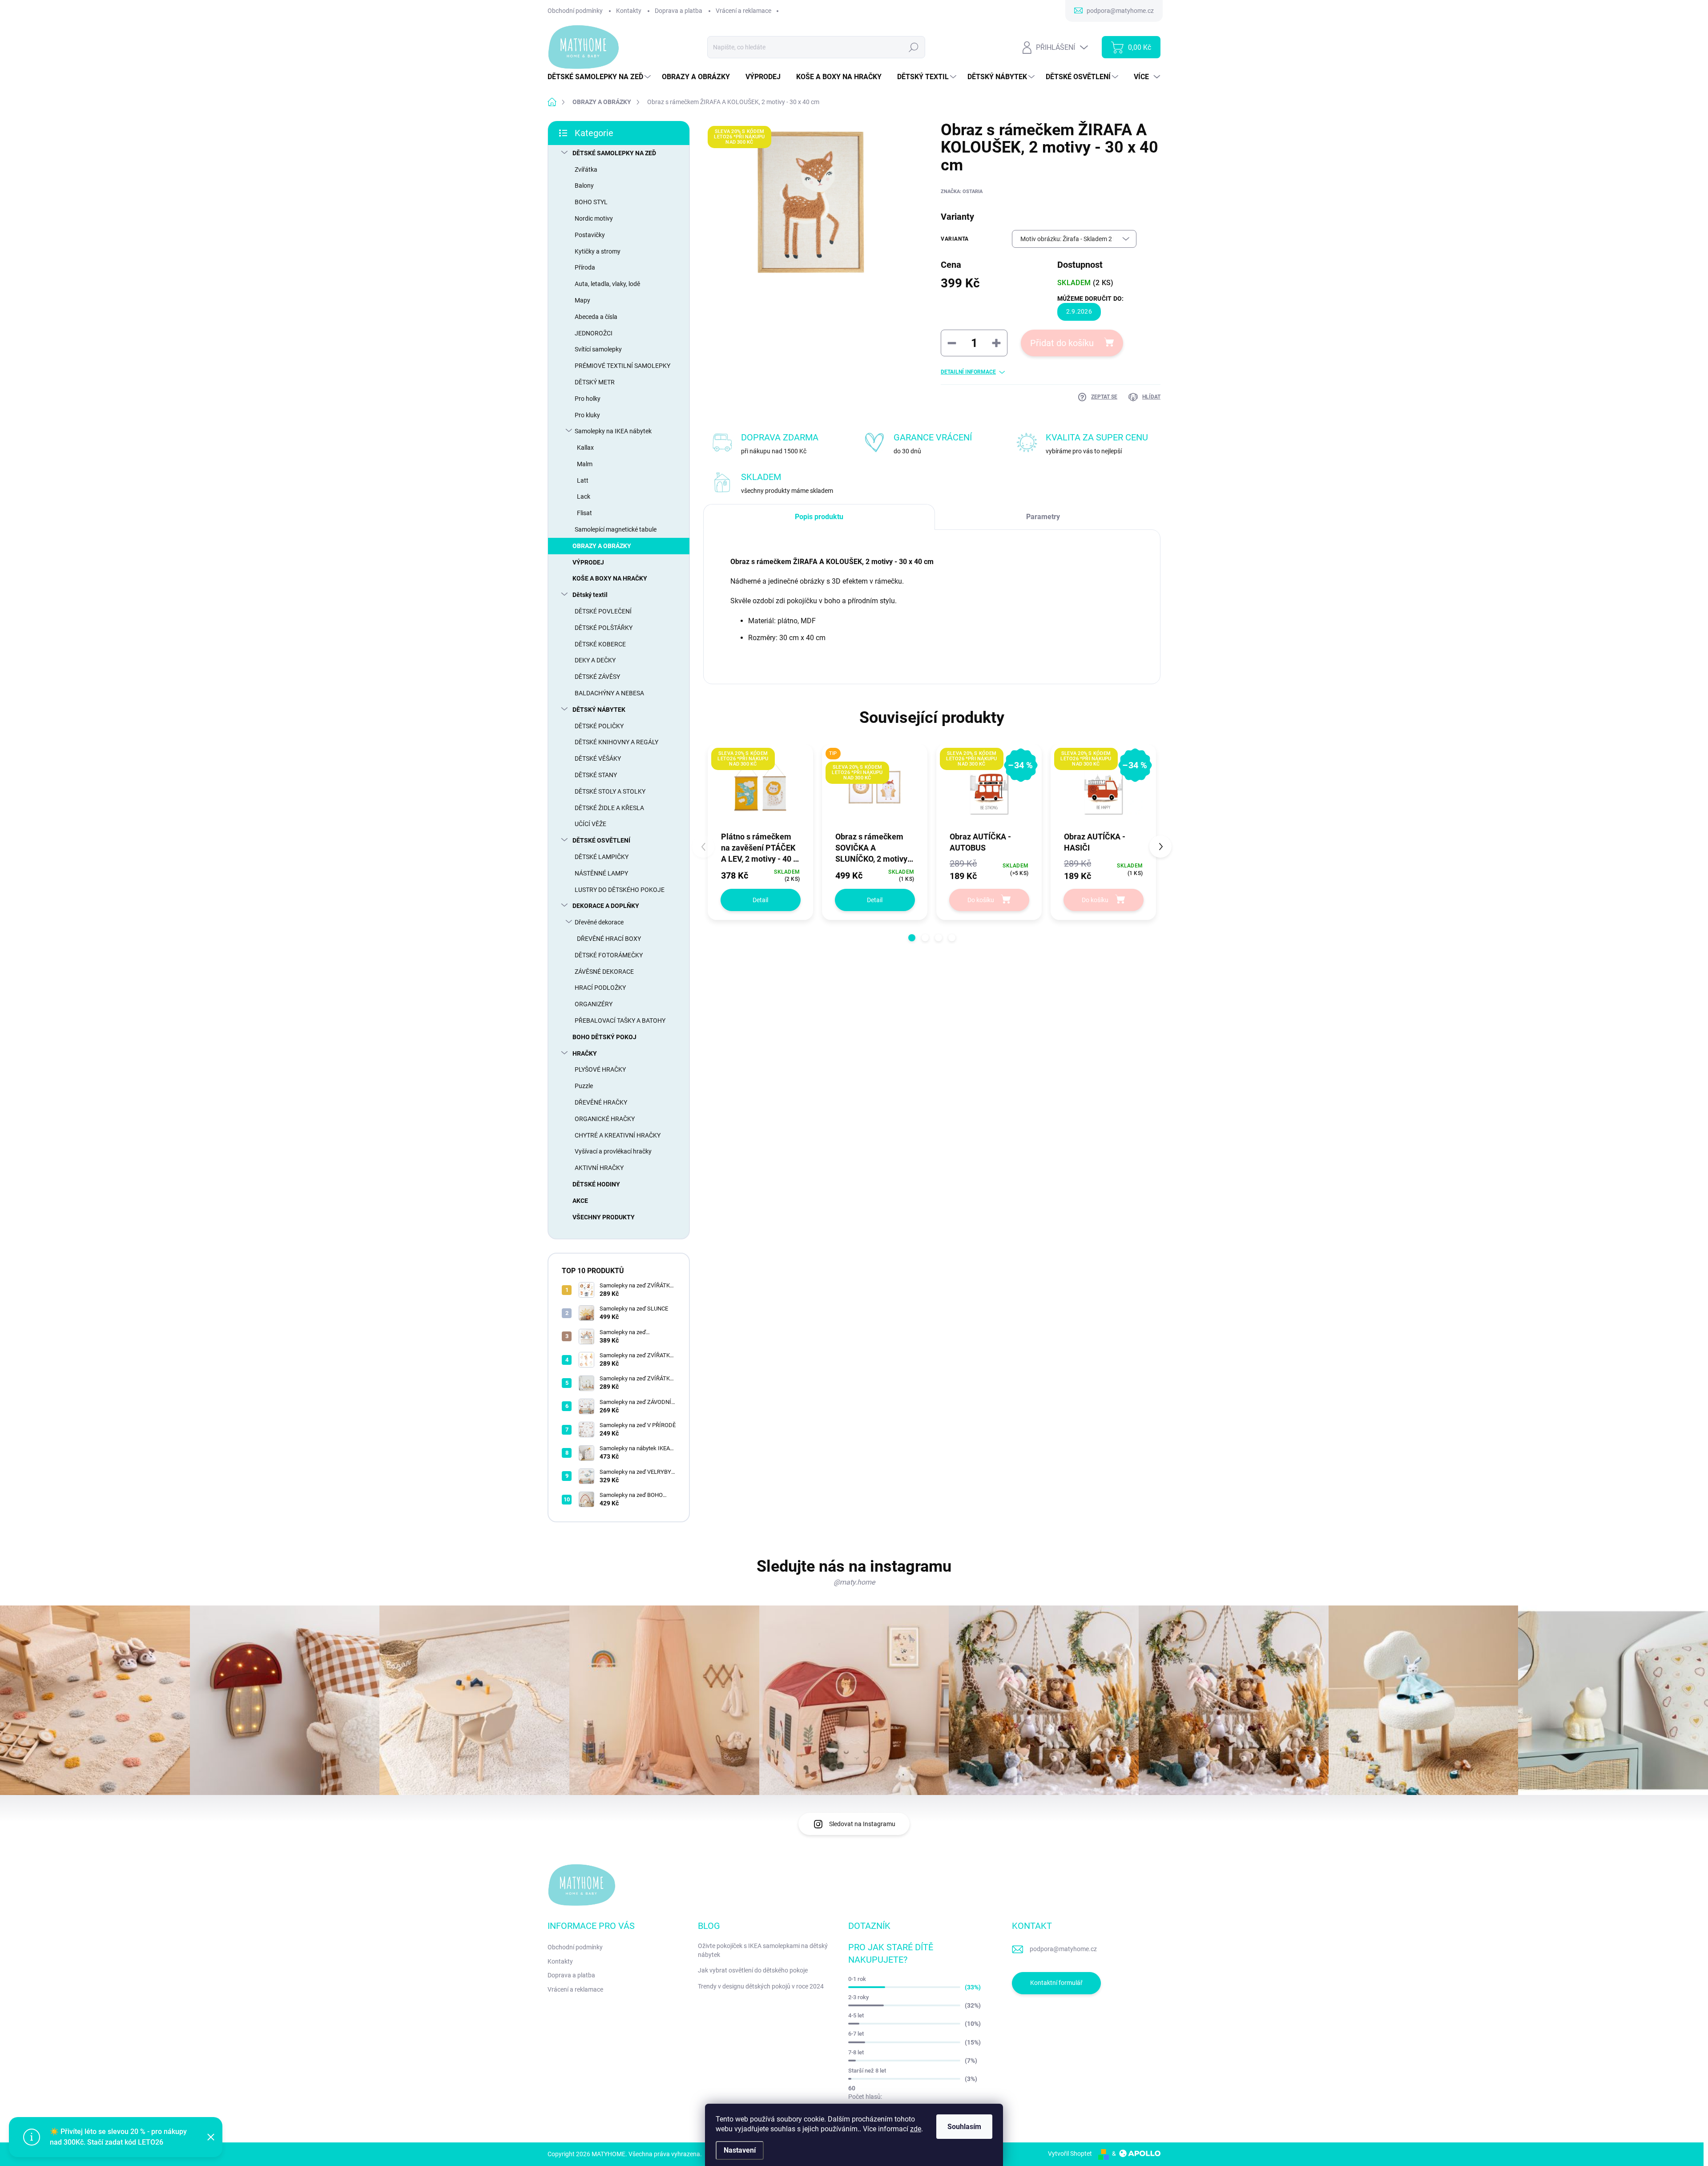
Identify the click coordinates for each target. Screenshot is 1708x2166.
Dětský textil (590, 595)
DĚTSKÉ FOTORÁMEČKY (609, 955)
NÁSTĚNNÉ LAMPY (601, 873)
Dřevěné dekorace (599, 922)
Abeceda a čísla (596, 317)
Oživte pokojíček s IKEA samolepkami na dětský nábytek (763, 1950)
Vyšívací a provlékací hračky (613, 1151)
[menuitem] (600, 77)
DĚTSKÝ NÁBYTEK (599, 710)
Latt (583, 480)
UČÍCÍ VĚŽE (590, 824)
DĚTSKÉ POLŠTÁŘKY (604, 628)
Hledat (914, 47)
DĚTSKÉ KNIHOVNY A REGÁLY (616, 742)
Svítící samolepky (598, 349)
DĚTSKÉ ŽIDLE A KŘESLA (609, 808)
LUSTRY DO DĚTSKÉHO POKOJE (620, 890)
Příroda (585, 267)
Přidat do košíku (1062, 343)
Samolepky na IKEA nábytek (613, 431)
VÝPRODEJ (588, 562)
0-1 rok (857, 1979)
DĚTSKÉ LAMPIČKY (602, 857)
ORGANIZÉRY (594, 1004)
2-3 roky (858, 1997)
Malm (585, 464)
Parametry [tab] (1043, 517)
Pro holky (588, 399)
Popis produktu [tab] (819, 517)
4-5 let (856, 2015)
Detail (760, 900)
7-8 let (856, 2052)
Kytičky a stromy (598, 251)
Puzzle (584, 1086)
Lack (584, 496)
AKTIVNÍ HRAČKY (599, 1168)
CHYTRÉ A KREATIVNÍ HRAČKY (618, 1135)
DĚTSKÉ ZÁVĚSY (597, 677)
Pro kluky (587, 415)
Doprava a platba (679, 11)
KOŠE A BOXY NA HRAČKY (610, 578)
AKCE (580, 1201)
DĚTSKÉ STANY (596, 775)
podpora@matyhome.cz (1063, 1949)
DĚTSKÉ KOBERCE (600, 644)
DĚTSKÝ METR (595, 382)
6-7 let (856, 2034)
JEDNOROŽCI (594, 333)
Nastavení (740, 2150)
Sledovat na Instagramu (862, 1824)
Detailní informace (968, 372)
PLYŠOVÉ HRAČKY (600, 1069)
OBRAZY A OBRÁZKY (602, 546)
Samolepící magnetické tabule (616, 529)
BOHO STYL (591, 202)
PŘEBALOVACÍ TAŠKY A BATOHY (620, 1020)
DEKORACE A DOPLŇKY (606, 906)
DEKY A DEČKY (595, 660)
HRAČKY (585, 1053)
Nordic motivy (594, 218)
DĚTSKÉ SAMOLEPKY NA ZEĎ (614, 153)
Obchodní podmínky (575, 11)
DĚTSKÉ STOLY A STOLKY (610, 791)
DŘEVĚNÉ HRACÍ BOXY (609, 939)
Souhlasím (964, 2127)
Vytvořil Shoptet (1070, 2154)
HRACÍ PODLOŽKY (600, 988)
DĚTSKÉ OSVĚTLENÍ (601, 840)
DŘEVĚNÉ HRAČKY (601, 1102)
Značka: (962, 192)
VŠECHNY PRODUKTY (604, 1217)
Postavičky (590, 235)
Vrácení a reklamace (743, 11)
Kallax (585, 448)
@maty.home (854, 1582)
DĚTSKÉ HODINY (596, 1184)
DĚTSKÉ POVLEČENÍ (603, 611)
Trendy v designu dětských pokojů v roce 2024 (761, 1986)
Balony (584, 186)
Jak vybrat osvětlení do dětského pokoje (753, 1970)
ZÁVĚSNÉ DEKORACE (604, 972)
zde (916, 2129)
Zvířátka (586, 169)
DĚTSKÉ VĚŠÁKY (598, 758)
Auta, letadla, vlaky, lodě (607, 284)
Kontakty (629, 11)
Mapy (582, 300)
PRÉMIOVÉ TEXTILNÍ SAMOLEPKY (622, 366)
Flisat (584, 513)
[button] (912, 938)
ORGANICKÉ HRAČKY (605, 1119)
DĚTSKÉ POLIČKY (599, 726)
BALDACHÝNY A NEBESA (609, 693)
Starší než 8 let (867, 2071)
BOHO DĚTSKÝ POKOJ (604, 1037)
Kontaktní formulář (1056, 1983)
